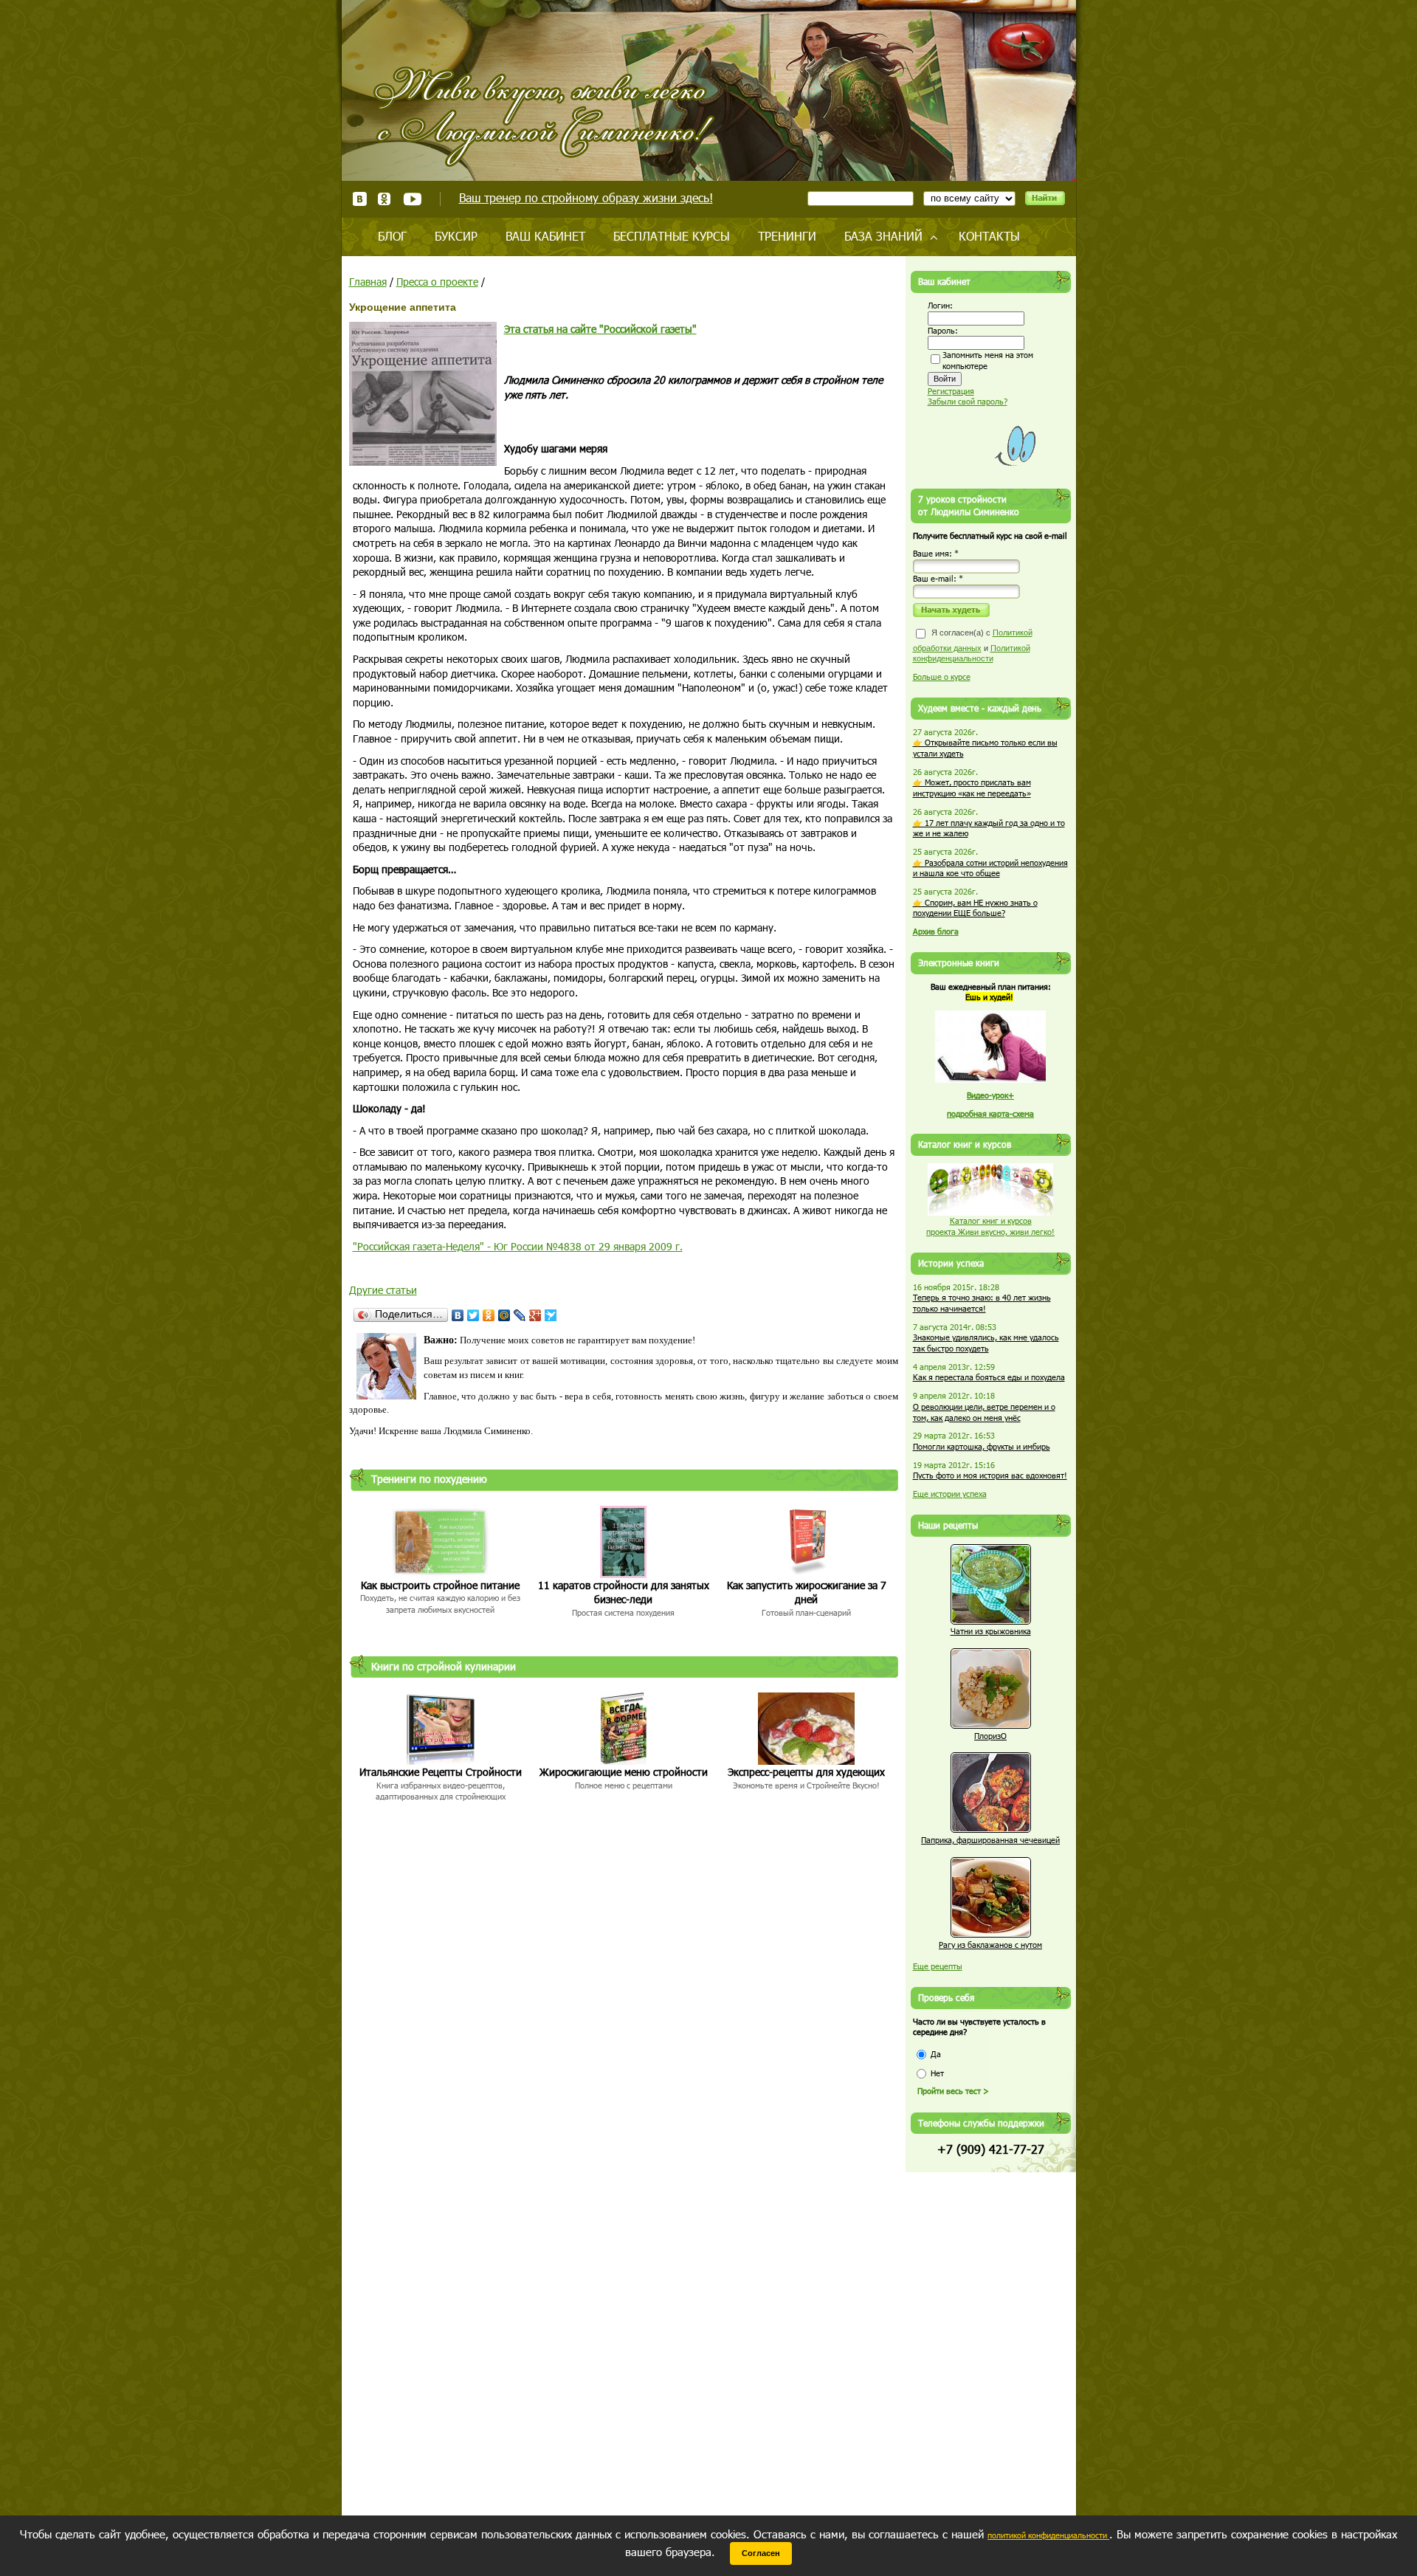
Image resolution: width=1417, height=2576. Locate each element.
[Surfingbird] (551, 1315)
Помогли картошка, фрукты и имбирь (982, 1446)
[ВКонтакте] (458, 1315)
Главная (368, 282)
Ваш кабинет (545, 236)
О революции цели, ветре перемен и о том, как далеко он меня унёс (984, 1412)
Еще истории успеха (950, 1494)
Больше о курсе (942, 676)
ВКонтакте (360, 199)
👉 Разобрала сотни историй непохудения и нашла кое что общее (990, 868)
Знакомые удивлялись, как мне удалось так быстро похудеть (986, 1343)
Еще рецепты (938, 1966)
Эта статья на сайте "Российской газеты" (600, 329)
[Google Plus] (535, 1315)
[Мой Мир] (504, 1315)
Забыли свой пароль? (968, 401)
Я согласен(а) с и (973, 645)
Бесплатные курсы (672, 236)
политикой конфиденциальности (1048, 2535)
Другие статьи (383, 1290)
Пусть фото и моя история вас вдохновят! (990, 1475)
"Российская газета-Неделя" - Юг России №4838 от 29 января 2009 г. (518, 1246)
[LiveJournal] (520, 1315)
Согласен (761, 2553)
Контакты (989, 236)
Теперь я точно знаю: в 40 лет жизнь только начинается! (982, 1303)
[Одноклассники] (489, 1315)
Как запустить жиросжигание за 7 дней (807, 1592)
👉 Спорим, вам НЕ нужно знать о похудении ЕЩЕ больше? (975, 908)
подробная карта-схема (990, 1113)
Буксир (456, 236)
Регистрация (951, 391)
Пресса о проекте (437, 282)
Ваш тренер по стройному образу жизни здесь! (586, 197)
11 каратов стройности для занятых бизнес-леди (624, 1592)
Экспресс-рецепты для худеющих (806, 1772)
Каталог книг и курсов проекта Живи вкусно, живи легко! (990, 1226)
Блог (392, 236)
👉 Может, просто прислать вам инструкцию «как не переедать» (972, 788)
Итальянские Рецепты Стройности (441, 1772)
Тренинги (787, 236)
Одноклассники (385, 199)
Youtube (412, 199)
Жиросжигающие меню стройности (624, 1772)
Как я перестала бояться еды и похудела (989, 1377)
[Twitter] (473, 1315)
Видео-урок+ (990, 1095)
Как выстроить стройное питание (440, 1585)
